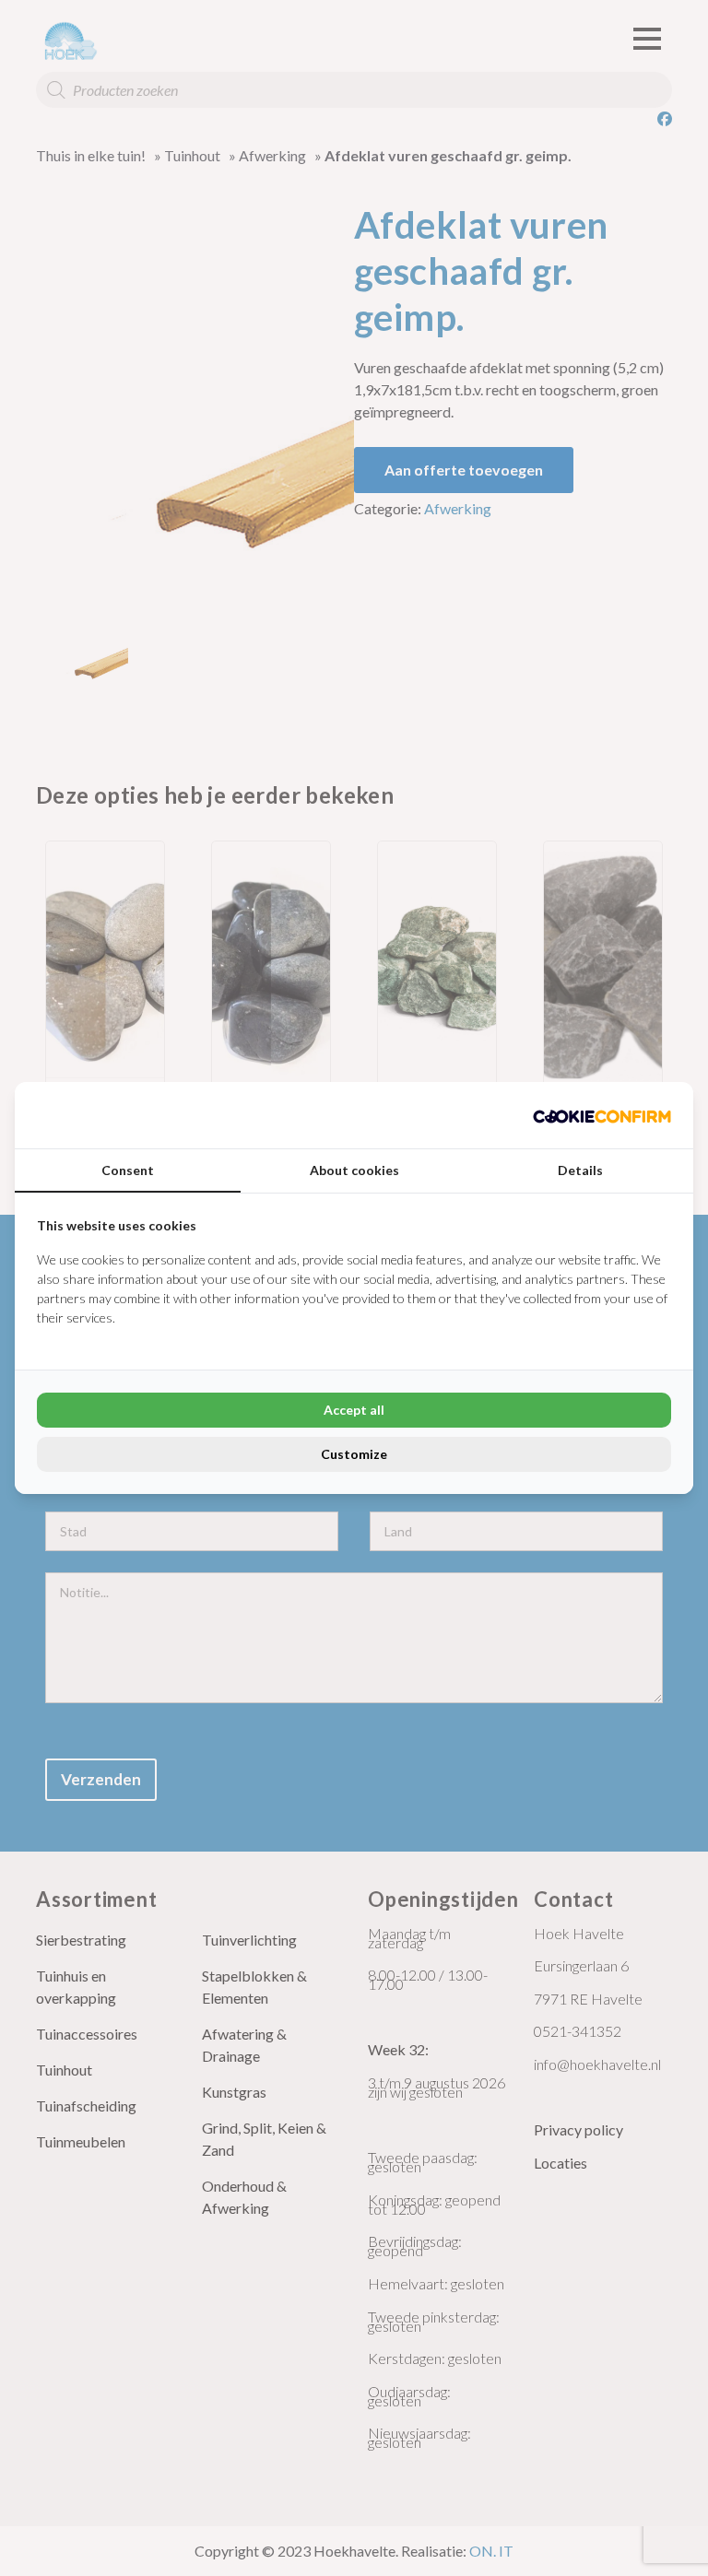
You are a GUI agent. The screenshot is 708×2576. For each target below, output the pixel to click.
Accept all (354, 1410)
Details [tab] (580, 1170)
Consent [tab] (128, 1170)
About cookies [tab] (354, 1170)
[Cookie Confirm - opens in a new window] (602, 1115)
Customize (354, 1454)
